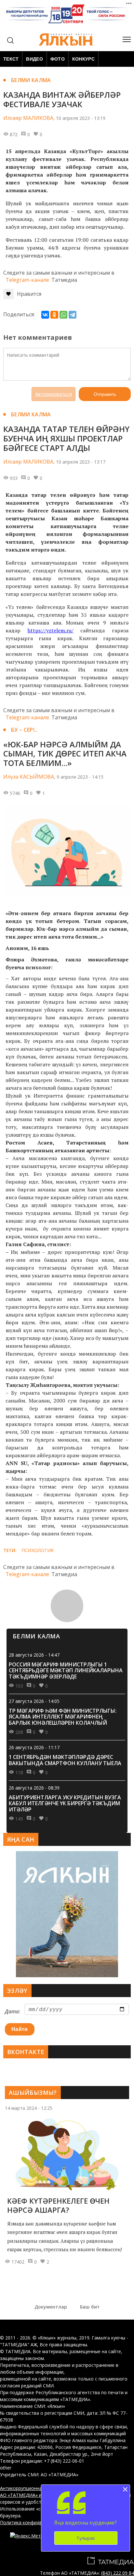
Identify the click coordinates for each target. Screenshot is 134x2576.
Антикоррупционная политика (33, 2488)
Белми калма (31, 80)
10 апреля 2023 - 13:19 (81, 118)
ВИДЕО (34, 59)
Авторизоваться (54, 394)
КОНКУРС (83, 59)
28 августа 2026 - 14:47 (34, 1655)
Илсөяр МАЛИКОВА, (29, 118)
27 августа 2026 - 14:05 (34, 1701)
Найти (20, 2029)
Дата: (13, 2011)
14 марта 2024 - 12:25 (29, 2108)
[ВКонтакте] (45, 315)
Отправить (105, 394)
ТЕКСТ (11, 59)
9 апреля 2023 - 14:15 (80, 777)
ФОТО (58, 59)
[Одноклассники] (54, 315)
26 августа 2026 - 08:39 (34, 1788)
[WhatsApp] (63, 315)
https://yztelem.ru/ (51, 630)
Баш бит (90, 2307)
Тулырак (86, 2538)
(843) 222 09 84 (118, 2573)
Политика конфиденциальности (35, 2522)
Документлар (51, 2307)
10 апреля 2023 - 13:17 (81, 462)
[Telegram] (73, 315)
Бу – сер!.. (24, 730)
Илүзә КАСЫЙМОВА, (29, 777)
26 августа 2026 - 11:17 (34, 1747)
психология (38, 1550)
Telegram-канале (27, 280)
